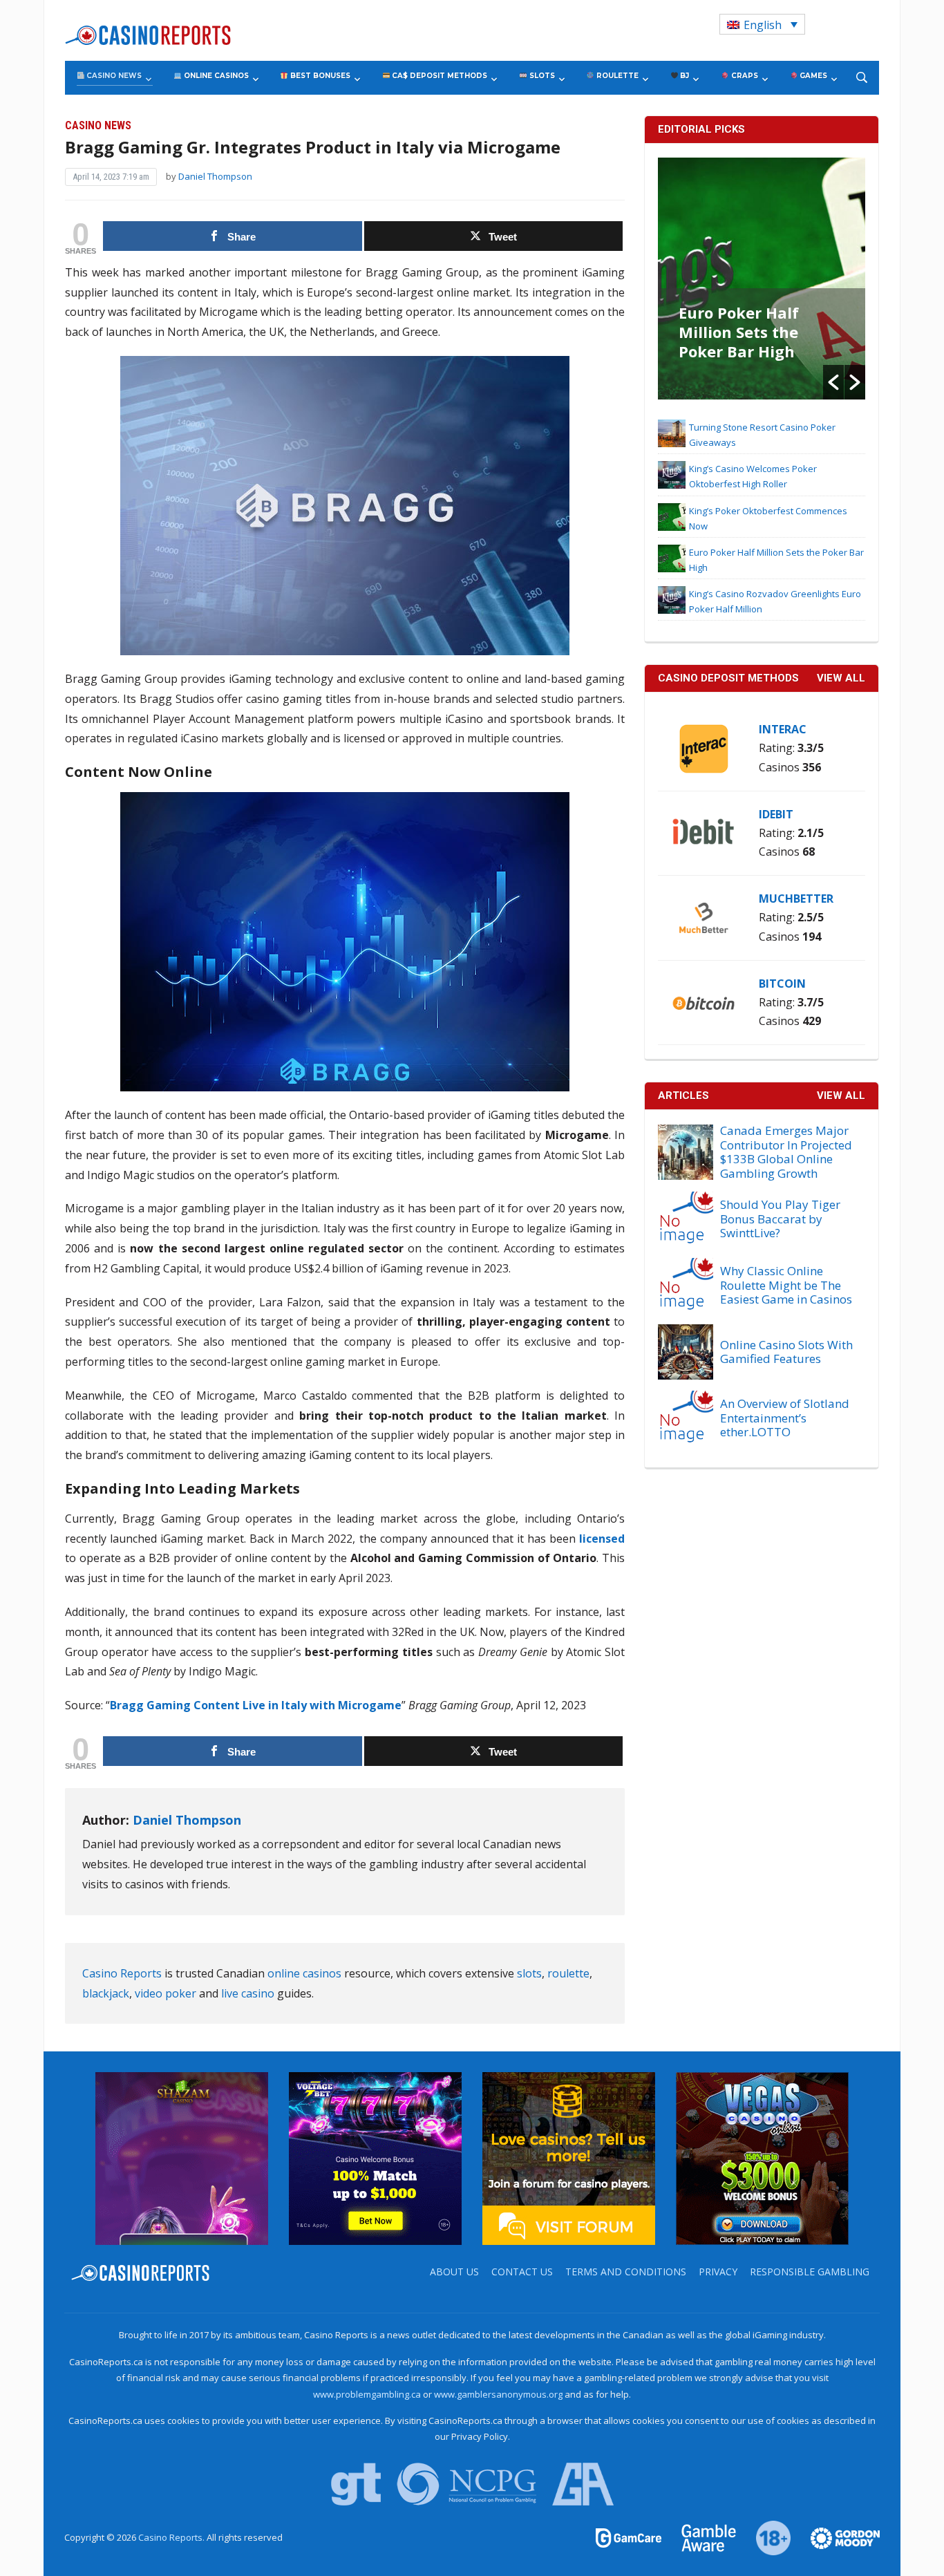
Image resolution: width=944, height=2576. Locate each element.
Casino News (113, 76)
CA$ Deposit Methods (438, 76)
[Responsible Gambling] (765, 2537)
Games (812, 76)
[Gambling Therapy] (836, 2537)
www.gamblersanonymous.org (498, 2394)
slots (529, 1973)
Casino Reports (122, 1973)
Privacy (718, 2272)
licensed (602, 1539)
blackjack (106, 1993)
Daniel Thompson (215, 176)
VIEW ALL (841, 678)
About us (454, 2272)
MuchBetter (796, 899)
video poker (166, 1993)
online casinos (304, 1973)
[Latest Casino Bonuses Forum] (569, 2158)
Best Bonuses (319, 76)
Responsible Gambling (810, 2272)
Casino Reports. (172, 2537)
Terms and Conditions (626, 2272)
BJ (683, 76)
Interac (783, 729)
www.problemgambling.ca (367, 2394)
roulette (568, 1973)
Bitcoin (782, 984)
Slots (541, 76)
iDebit (776, 814)
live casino (248, 1993)
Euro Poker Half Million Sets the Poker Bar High (739, 332)
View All (841, 1096)
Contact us (522, 2272)
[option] (762, 279)
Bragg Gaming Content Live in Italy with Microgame (256, 1705)
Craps (744, 76)
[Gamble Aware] (701, 2537)
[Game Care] (630, 2537)
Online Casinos (215, 76)
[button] (833, 382)
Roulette (616, 76)
